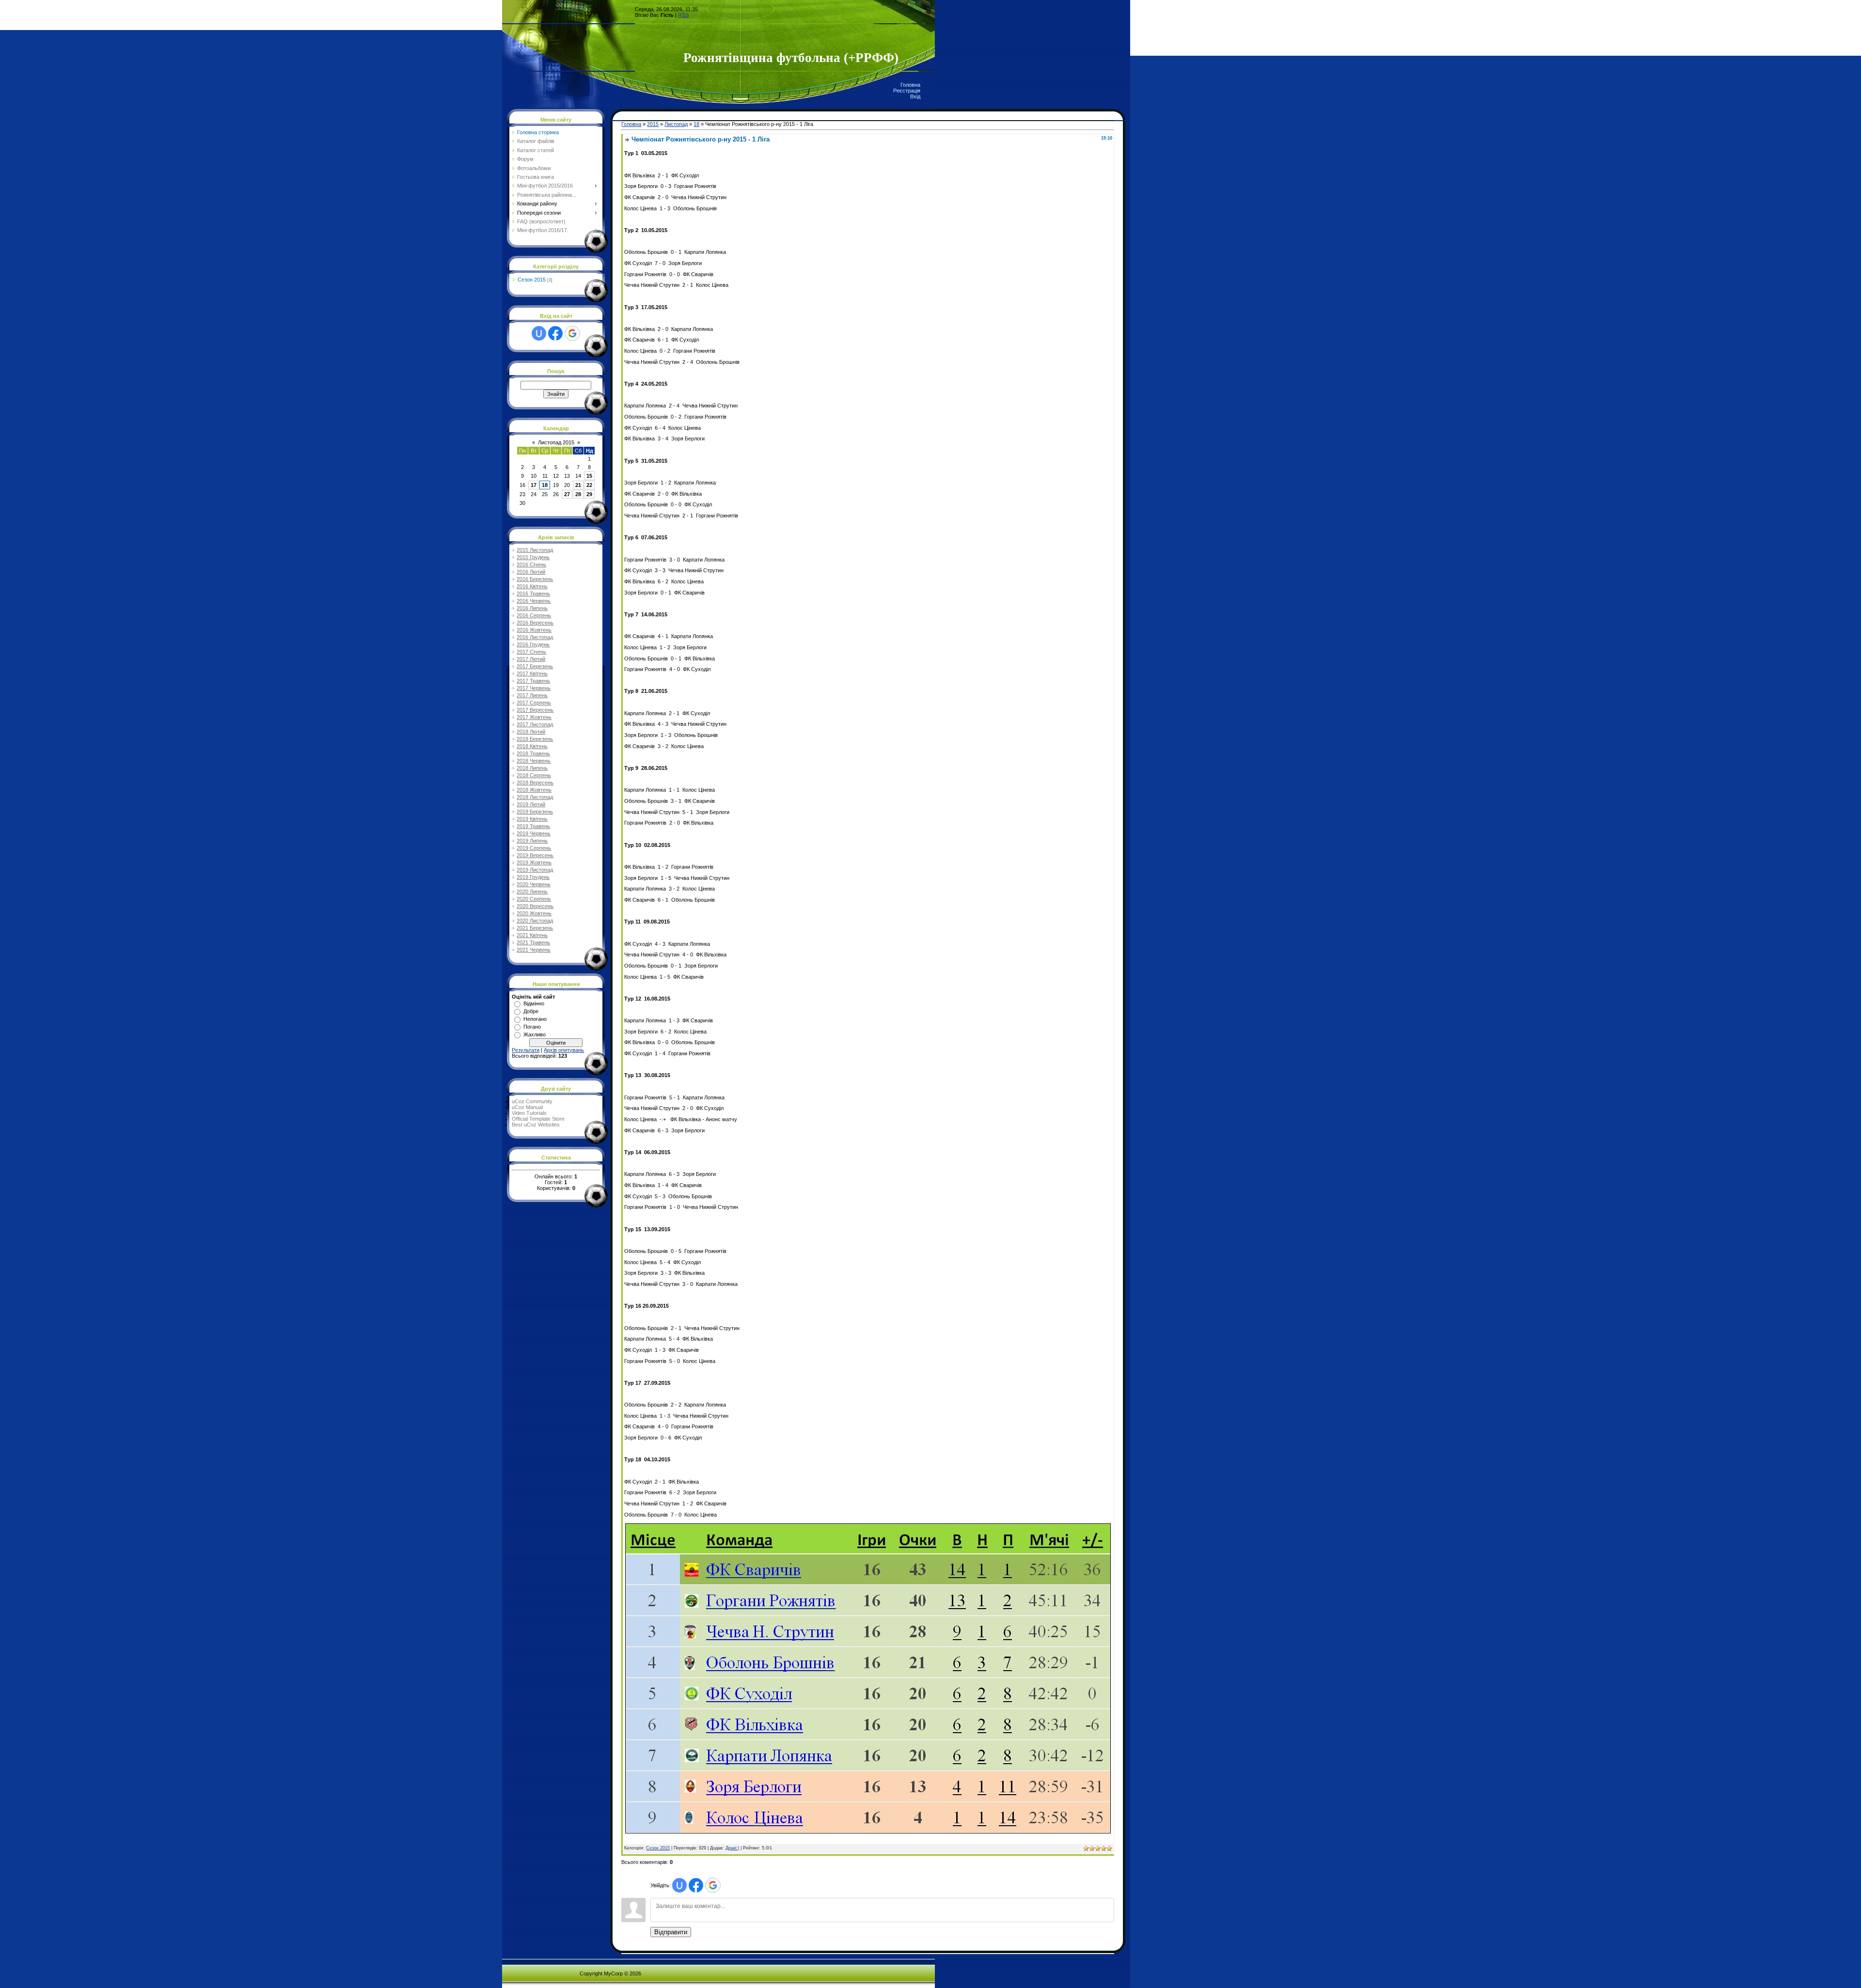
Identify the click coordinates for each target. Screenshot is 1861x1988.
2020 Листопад (535, 921)
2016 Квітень (532, 586)
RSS (683, 15)
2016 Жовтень (534, 630)
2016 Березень (535, 579)
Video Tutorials (529, 1113)
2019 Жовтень (534, 862)
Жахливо (535, 1034)
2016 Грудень (533, 644)
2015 (653, 124)
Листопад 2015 (556, 442)
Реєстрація (907, 91)
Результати (526, 1050)
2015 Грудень (533, 557)
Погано (532, 1027)
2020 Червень (534, 884)
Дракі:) (732, 1848)
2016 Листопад (535, 637)
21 (578, 485)
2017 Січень (531, 652)
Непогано (535, 1019)
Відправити (671, 1932)
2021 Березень (535, 928)
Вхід (915, 96)
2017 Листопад (535, 724)
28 (578, 494)
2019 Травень (533, 826)
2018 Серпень (534, 775)
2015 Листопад (535, 550)
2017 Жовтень (534, 717)
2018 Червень (534, 761)
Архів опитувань (564, 1050)
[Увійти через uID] (539, 333)
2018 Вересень (535, 783)
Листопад (676, 124)
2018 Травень (533, 753)
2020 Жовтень (534, 913)
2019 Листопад (535, 870)
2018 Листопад (535, 797)
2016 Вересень (535, 623)
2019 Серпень (534, 848)
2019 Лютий (531, 804)
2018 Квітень (532, 746)
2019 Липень (532, 841)
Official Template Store (538, 1119)
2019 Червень (534, 833)
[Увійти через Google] (572, 333)
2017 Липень (532, 695)
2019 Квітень (532, 819)
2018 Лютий (531, 732)
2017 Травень (533, 681)
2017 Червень (534, 688)
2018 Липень (532, 768)
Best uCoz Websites (536, 1125)
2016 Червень (534, 601)
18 (545, 485)
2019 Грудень (533, 877)
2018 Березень (535, 739)
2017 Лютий (531, 659)
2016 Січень (531, 564)
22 (589, 485)
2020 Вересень (535, 906)
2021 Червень (534, 950)
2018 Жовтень (534, 790)
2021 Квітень (532, 935)
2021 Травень (533, 942)
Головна (910, 85)
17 (534, 485)
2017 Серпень (534, 703)
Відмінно (534, 1003)
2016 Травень (533, 594)
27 (567, 494)
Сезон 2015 (532, 280)
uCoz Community (532, 1101)
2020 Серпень (534, 899)
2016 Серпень (534, 615)
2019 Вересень (535, 855)
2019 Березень (535, 812)
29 (589, 494)
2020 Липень (532, 892)
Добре (531, 1011)
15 (589, 476)
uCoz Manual (527, 1107)
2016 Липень (532, 608)
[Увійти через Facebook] (555, 333)
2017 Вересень (535, 710)
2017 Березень (535, 666)
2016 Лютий (531, 572)
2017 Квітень (532, 673)
